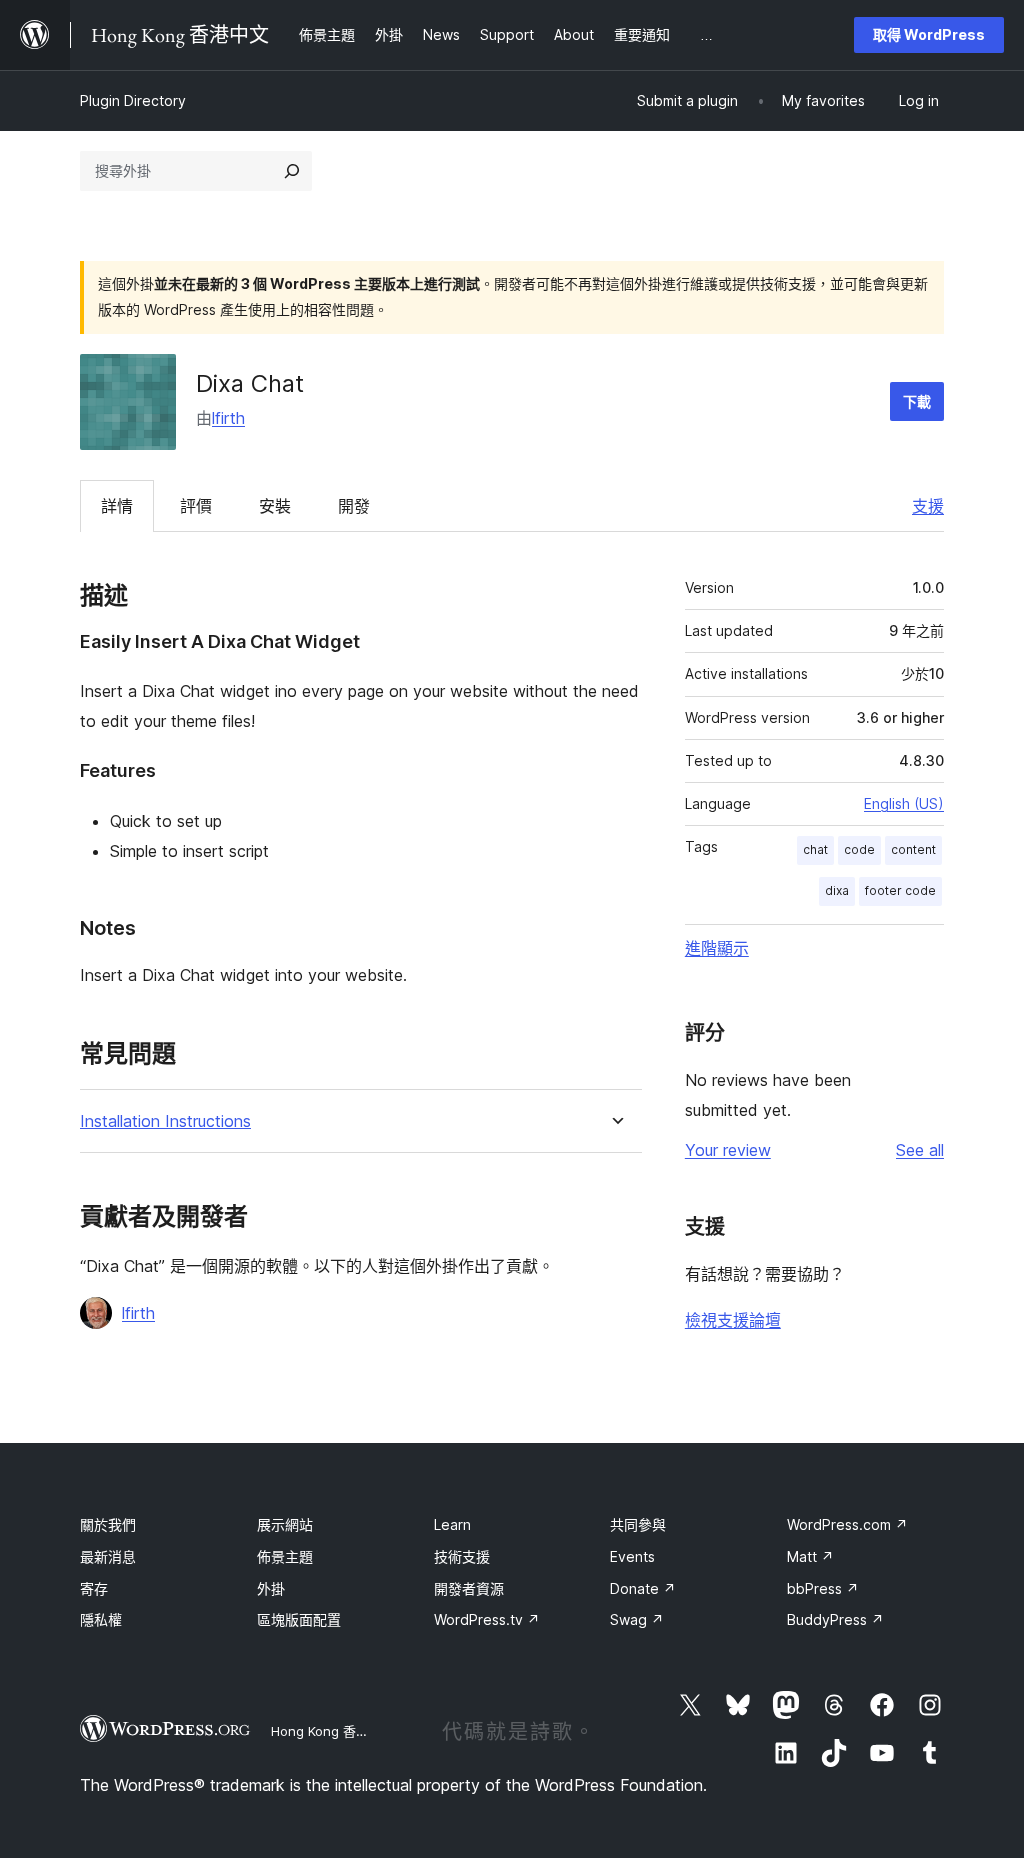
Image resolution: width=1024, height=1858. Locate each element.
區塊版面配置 (299, 1619)
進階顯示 (717, 948)
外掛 (271, 1588)
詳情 (117, 506)
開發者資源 (469, 1588)
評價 (196, 506)
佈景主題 (285, 1556)
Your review (728, 1150)
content (913, 849)
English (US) (904, 803)
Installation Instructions (165, 1121)
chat (815, 849)
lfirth (228, 418)
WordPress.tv (487, 1619)
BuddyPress (835, 1619)
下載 (917, 401)
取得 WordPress (929, 34)
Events (632, 1556)
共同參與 (638, 1524)
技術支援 (462, 1556)
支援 (928, 506)
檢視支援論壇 (733, 1320)
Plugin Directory (133, 100)
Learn (452, 1524)
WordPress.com (847, 1524)
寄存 (94, 1588)
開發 (354, 506)
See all (920, 1150)
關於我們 (108, 1524)
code (859, 849)
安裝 (275, 506)
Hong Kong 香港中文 (333, 1731)
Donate (643, 1588)
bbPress (823, 1588)
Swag (637, 1619)
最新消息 (108, 1556)
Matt (810, 1556)
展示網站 (285, 1524)
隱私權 (101, 1619)
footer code (900, 890)
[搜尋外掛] (292, 171)
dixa (837, 890)
